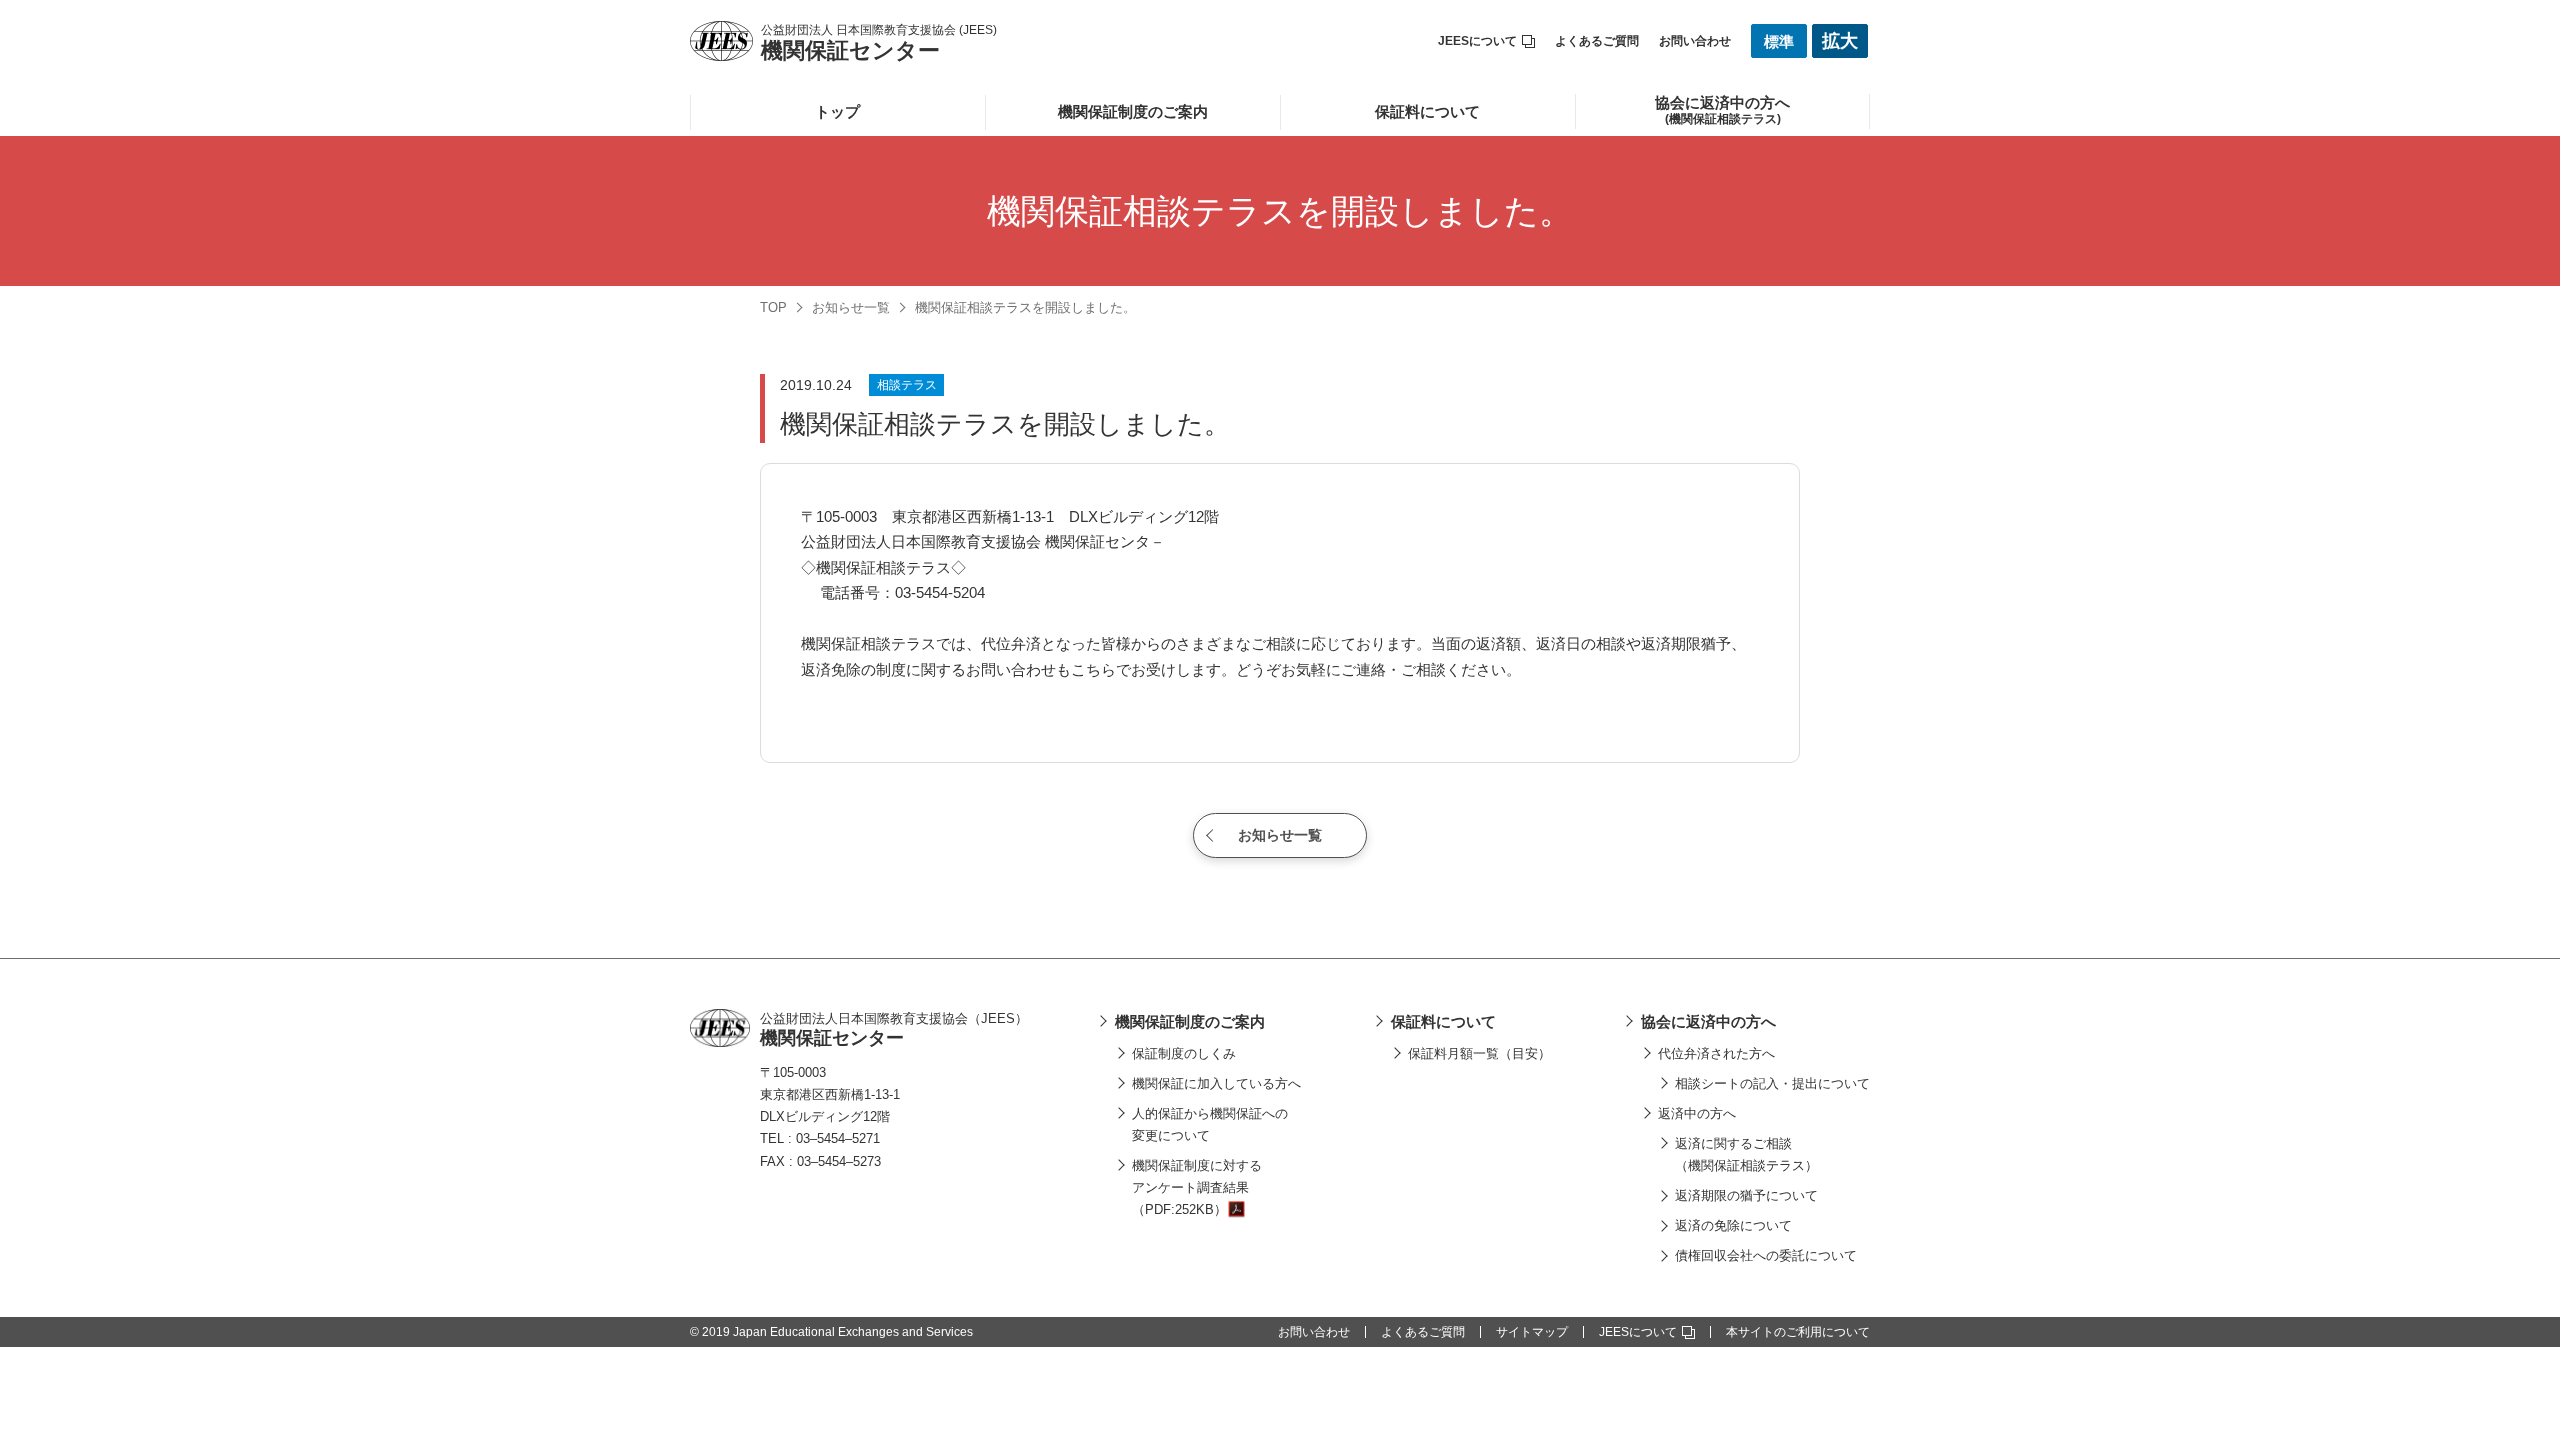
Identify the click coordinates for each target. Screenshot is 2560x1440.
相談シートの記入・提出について (1772, 1083)
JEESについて (1477, 41)
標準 (1779, 41)
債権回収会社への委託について (1766, 1255)
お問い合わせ (1695, 41)
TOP (773, 307)
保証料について (1427, 111)
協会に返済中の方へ (1708, 1021)
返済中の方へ (1697, 1113)
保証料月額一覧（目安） (1479, 1053)
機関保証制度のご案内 (1133, 111)
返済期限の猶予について (1746, 1195)
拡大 (1840, 41)
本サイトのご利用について (1798, 1332)
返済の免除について (1733, 1225)
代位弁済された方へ (1716, 1053)
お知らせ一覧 (851, 307)
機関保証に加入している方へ (1216, 1083)
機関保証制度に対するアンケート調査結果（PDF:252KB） (1197, 1187)
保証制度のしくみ (1184, 1053)
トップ (837, 111)
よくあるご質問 (1597, 41)
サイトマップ (1532, 1332)
